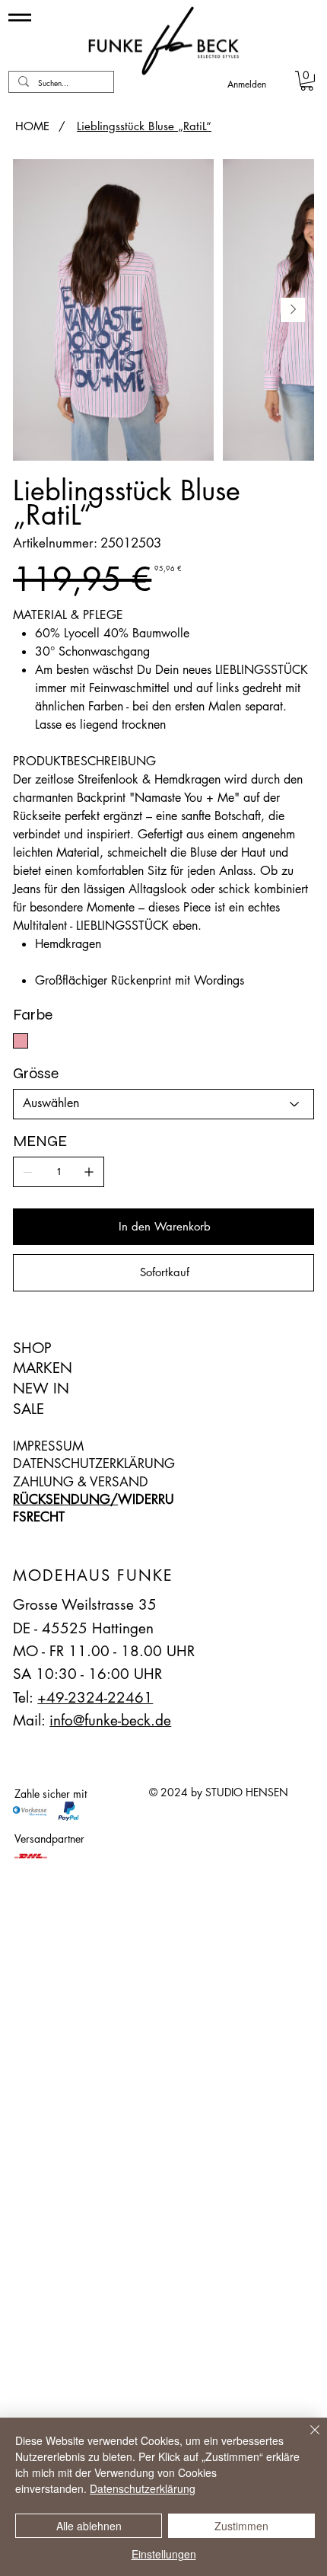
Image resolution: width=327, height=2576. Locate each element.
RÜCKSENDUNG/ (65, 1499)
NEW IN (41, 1389)
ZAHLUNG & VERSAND (81, 1482)
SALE (29, 1409)
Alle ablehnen (89, 2526)
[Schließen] (306, 2439)
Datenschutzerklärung (143, 2488)
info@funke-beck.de (110, 1721)
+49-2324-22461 (95, 1698)
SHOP (32, 1348)
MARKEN (43, 1368)
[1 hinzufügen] (89, 1172)
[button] (307, 81)
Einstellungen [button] (164, 2554)
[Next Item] (293, 310)
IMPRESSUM (48, 1446)
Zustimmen (241, 2526)
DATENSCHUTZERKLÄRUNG (94, 1464)
